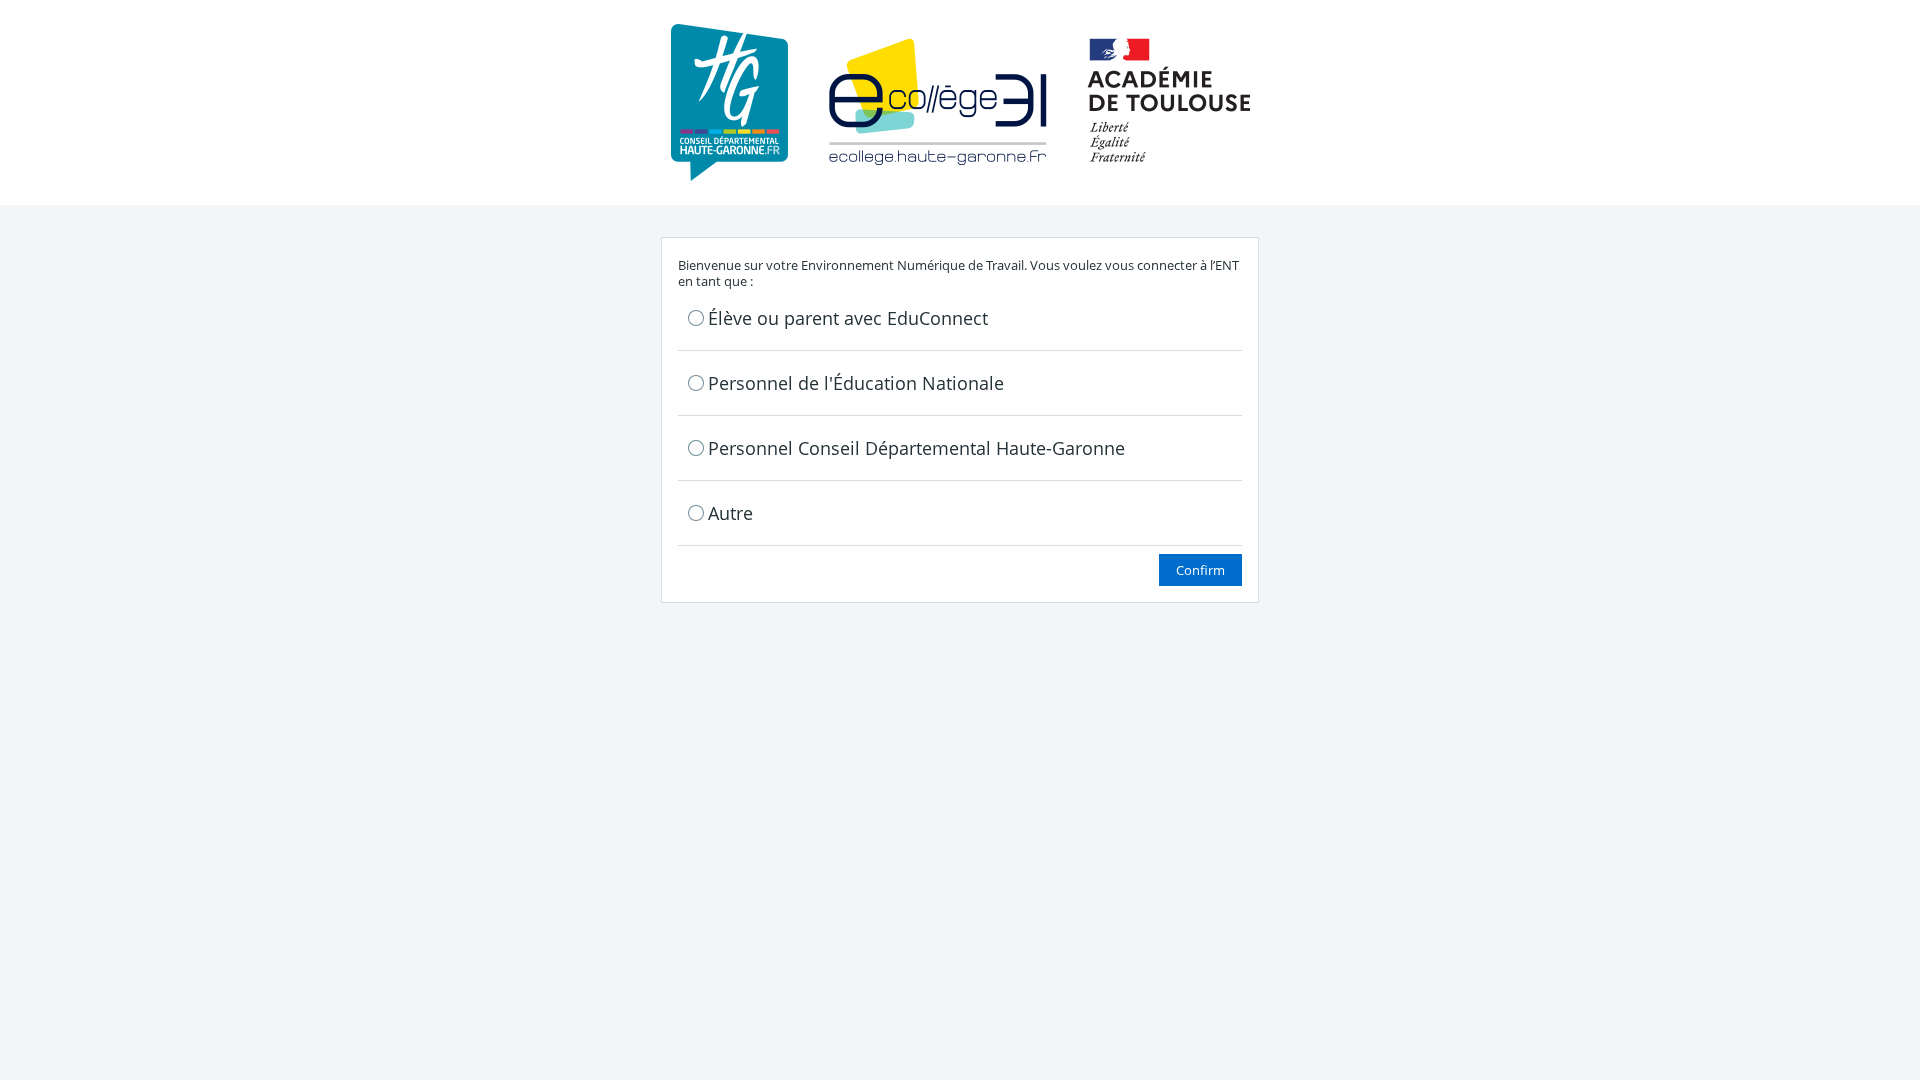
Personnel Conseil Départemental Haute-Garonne (916, 448)
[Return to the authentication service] (960, 101)
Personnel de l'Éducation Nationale (856, 383)
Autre (730, 513)
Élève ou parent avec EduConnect (848, 318)
